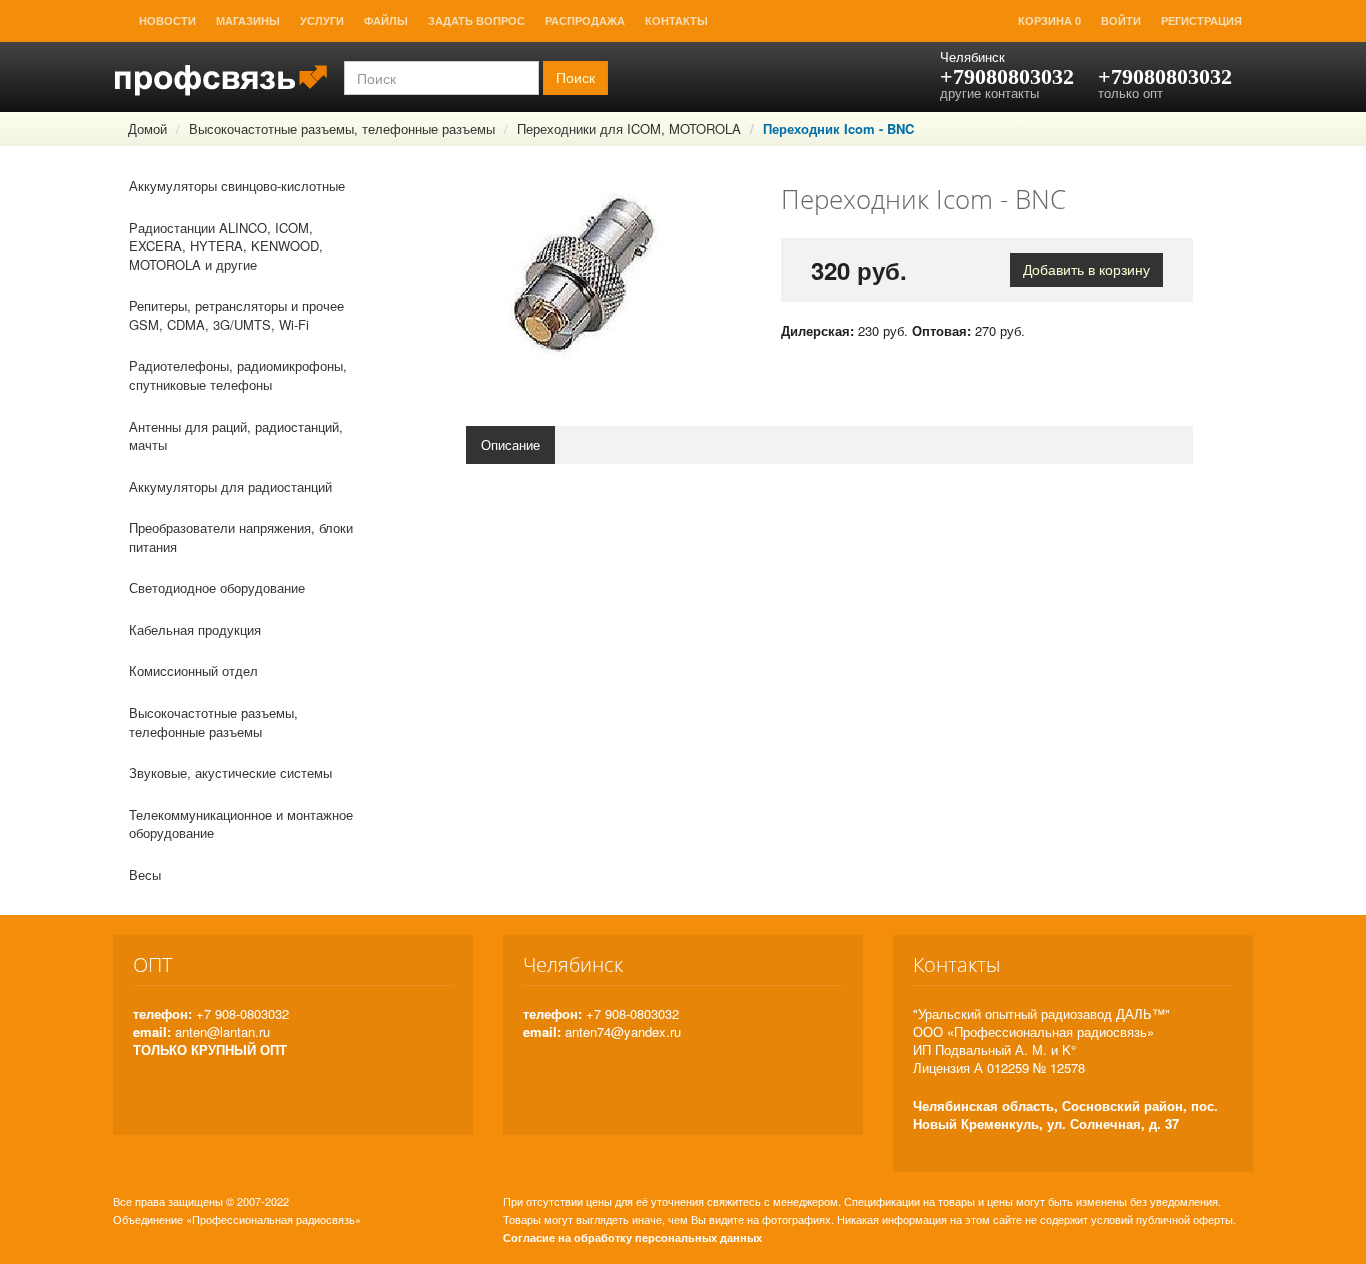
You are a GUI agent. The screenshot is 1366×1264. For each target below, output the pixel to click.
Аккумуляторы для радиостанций (230, 486)
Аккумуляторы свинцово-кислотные (237, 185)
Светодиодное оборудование (217, 587)
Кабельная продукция (195, 629)
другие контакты (989, 92)
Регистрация (1201, 21)
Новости (167, 21)
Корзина (1049, 21)
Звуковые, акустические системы (230, 772)
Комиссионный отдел (193, 670)
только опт (1130, 92)
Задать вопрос (476, 21)
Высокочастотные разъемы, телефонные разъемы (342, 128)
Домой (147, 128)
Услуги (322, 21)
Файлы (386, 21)
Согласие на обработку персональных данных (632, 1237)
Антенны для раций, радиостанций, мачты (236, 436)
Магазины (248, 21)
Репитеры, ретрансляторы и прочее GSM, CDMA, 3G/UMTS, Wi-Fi (236, 315)
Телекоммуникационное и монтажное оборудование (241, 824)
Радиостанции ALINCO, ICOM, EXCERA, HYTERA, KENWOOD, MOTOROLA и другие (226, 246)
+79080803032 (1007, 76)
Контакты (676, 21)
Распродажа (585, 21)
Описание (510, 444)
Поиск (575, 78)
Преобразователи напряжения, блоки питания (241, 537)
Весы (145, 874)
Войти (1121, 21)
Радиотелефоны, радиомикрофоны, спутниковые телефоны (238, 375)
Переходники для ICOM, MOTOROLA (629, 128)
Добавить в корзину (1086, 270)
